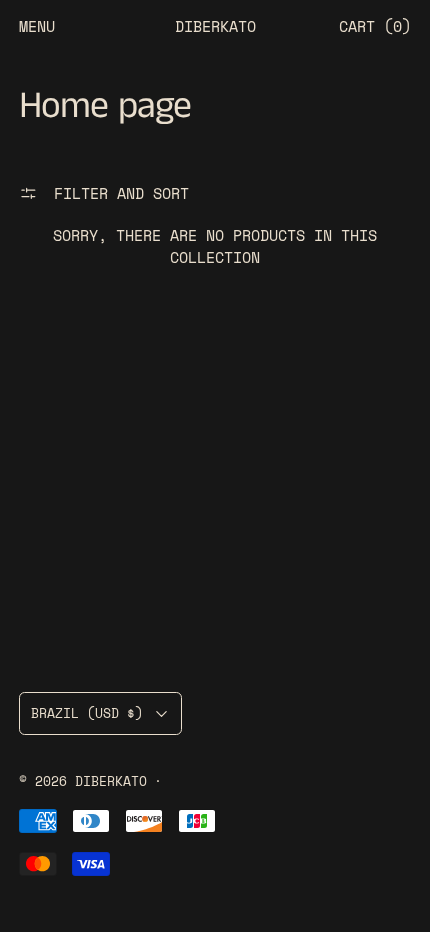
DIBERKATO (111, 781)
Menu (37, 26)
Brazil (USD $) (87, 713)
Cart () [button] (375, 26)
